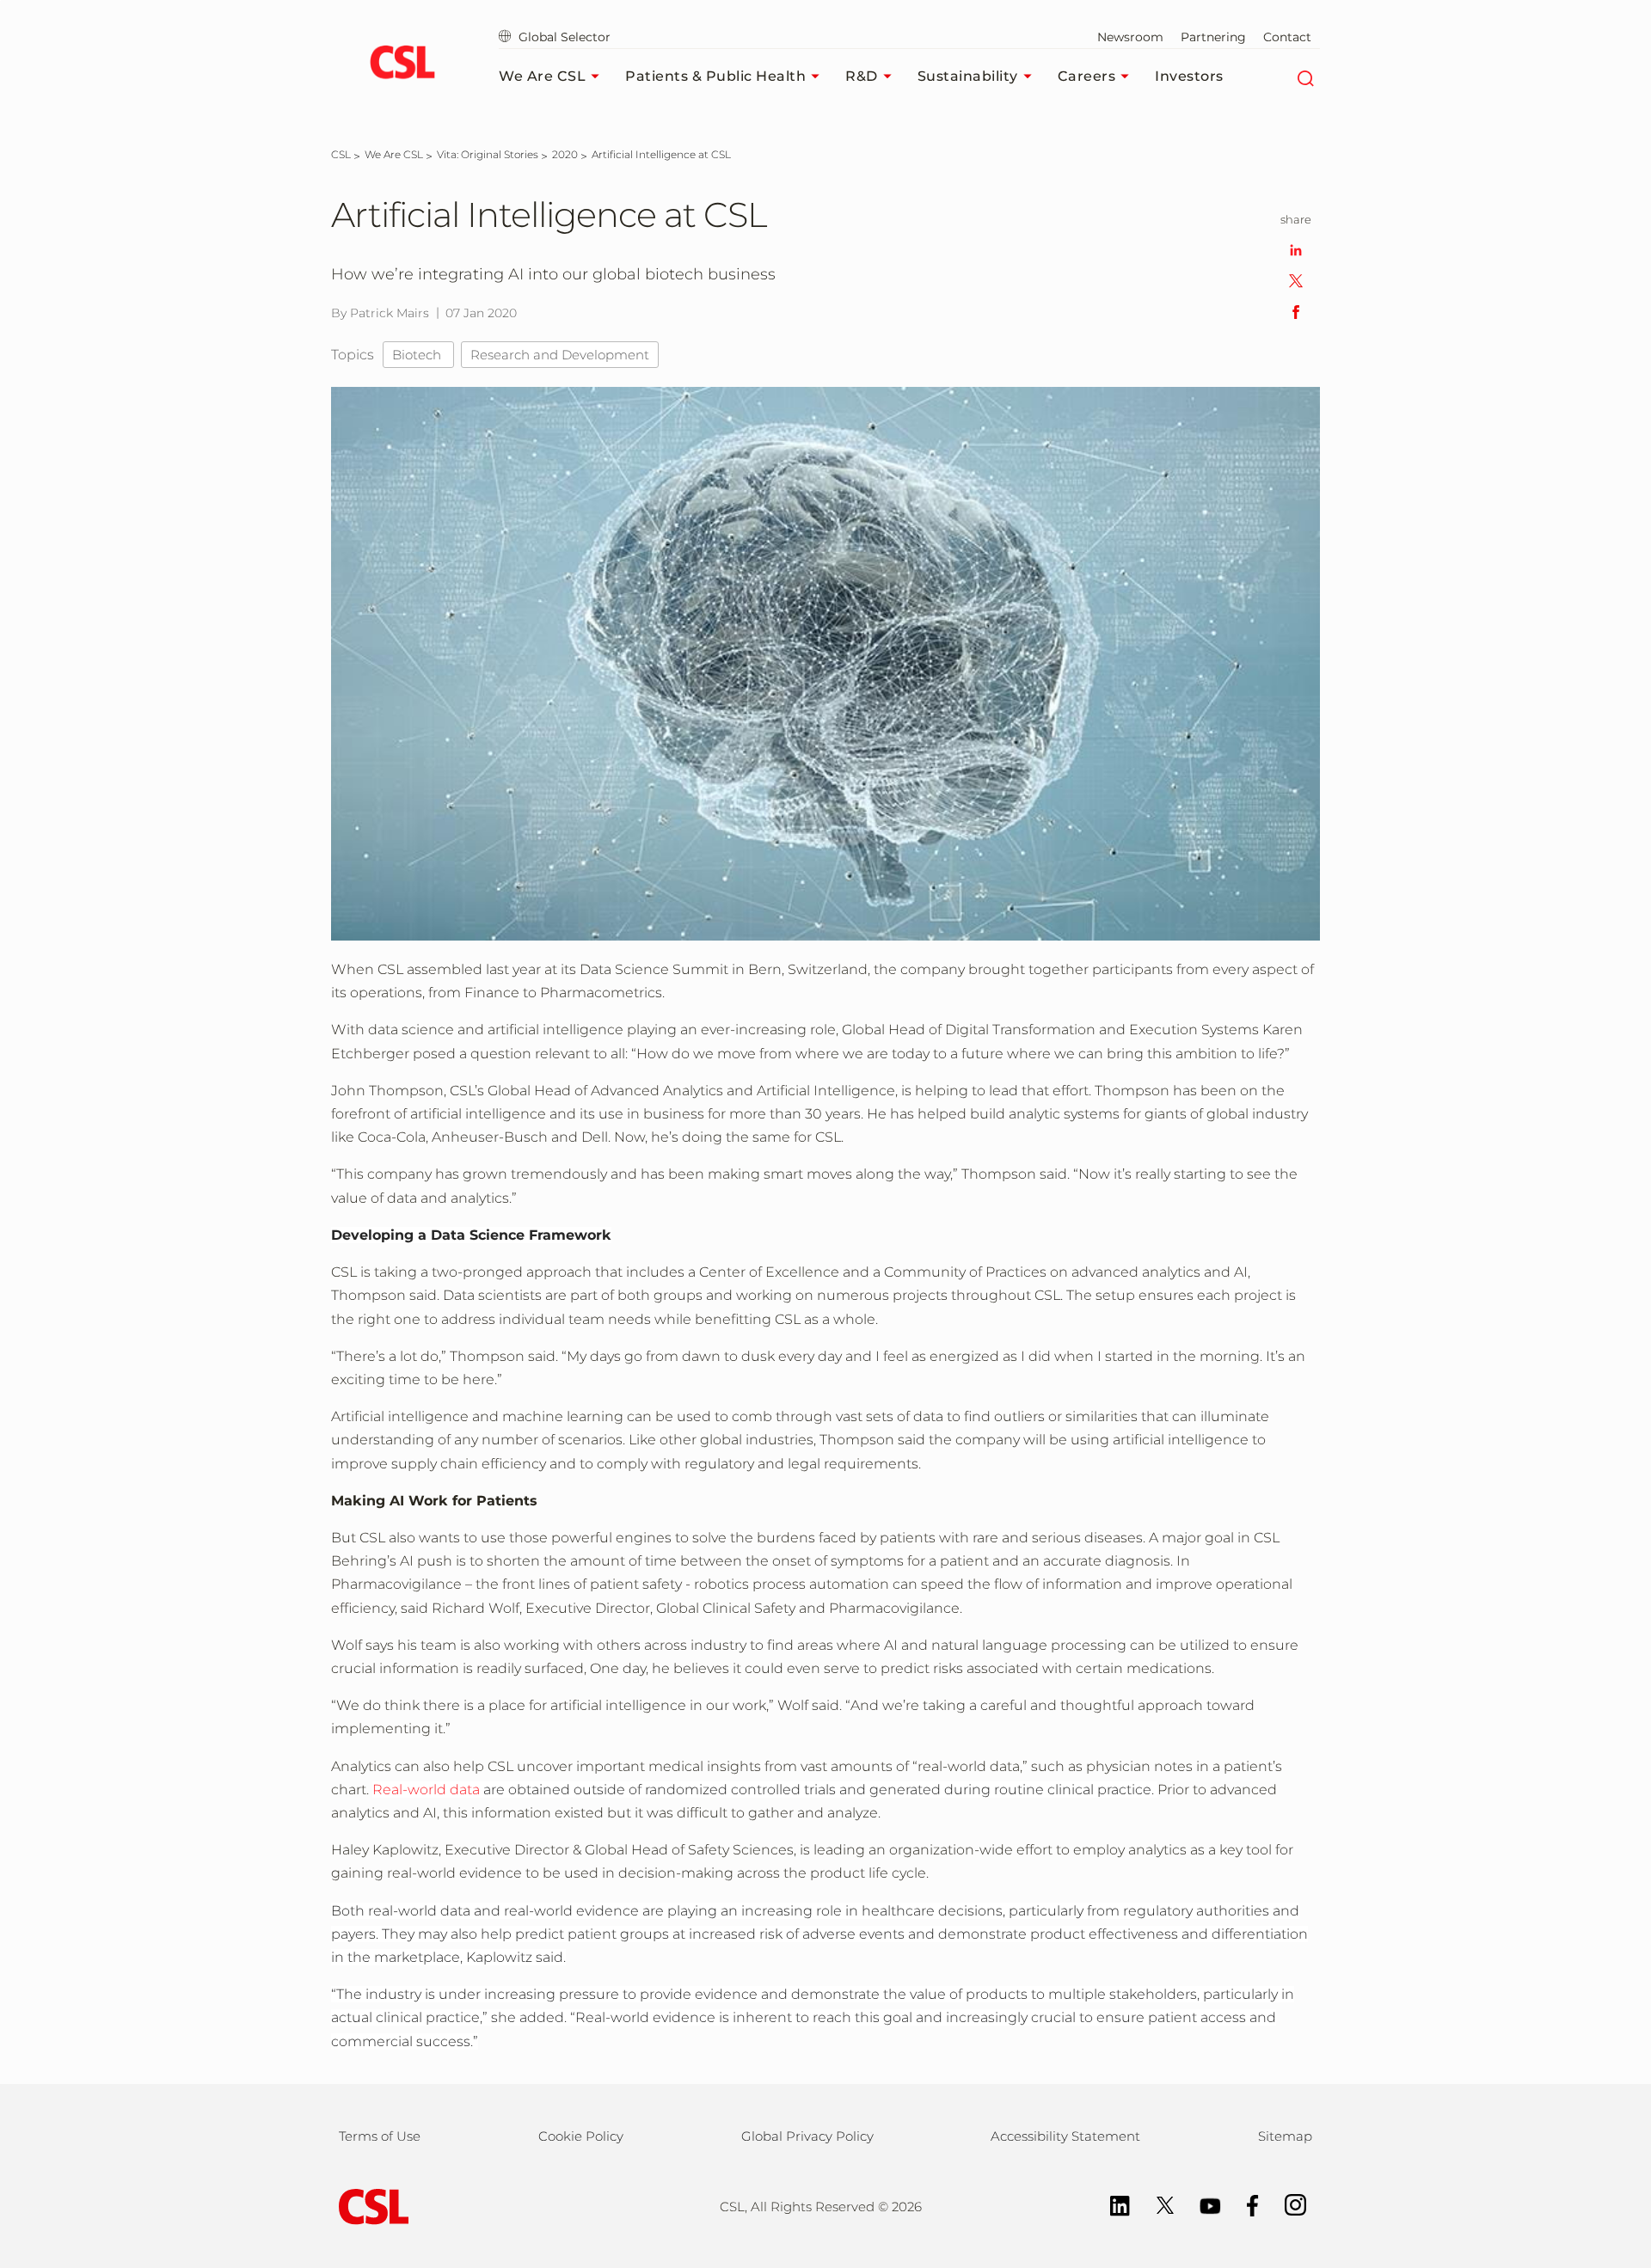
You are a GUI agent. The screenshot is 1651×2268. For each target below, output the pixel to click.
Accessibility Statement (1065, 2136)
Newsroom (1130, 37)
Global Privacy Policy (807, 2136)
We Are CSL (542, 76)
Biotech (418, 355)
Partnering (1213, 37)
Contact (1287, 37)
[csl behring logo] (370, 2206)
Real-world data (426, 1790)
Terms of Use (380, 2136)
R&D (862, 76)
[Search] (1305, 77)
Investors (1189, 76)
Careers (1087, 76)
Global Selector (563, 37)
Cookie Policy (581, 2136)
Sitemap (1285, 2136)
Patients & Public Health (715, 76)
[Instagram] (1287, 2204)
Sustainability (968, 76)
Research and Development (560, 355)
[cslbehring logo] (402, 64)
